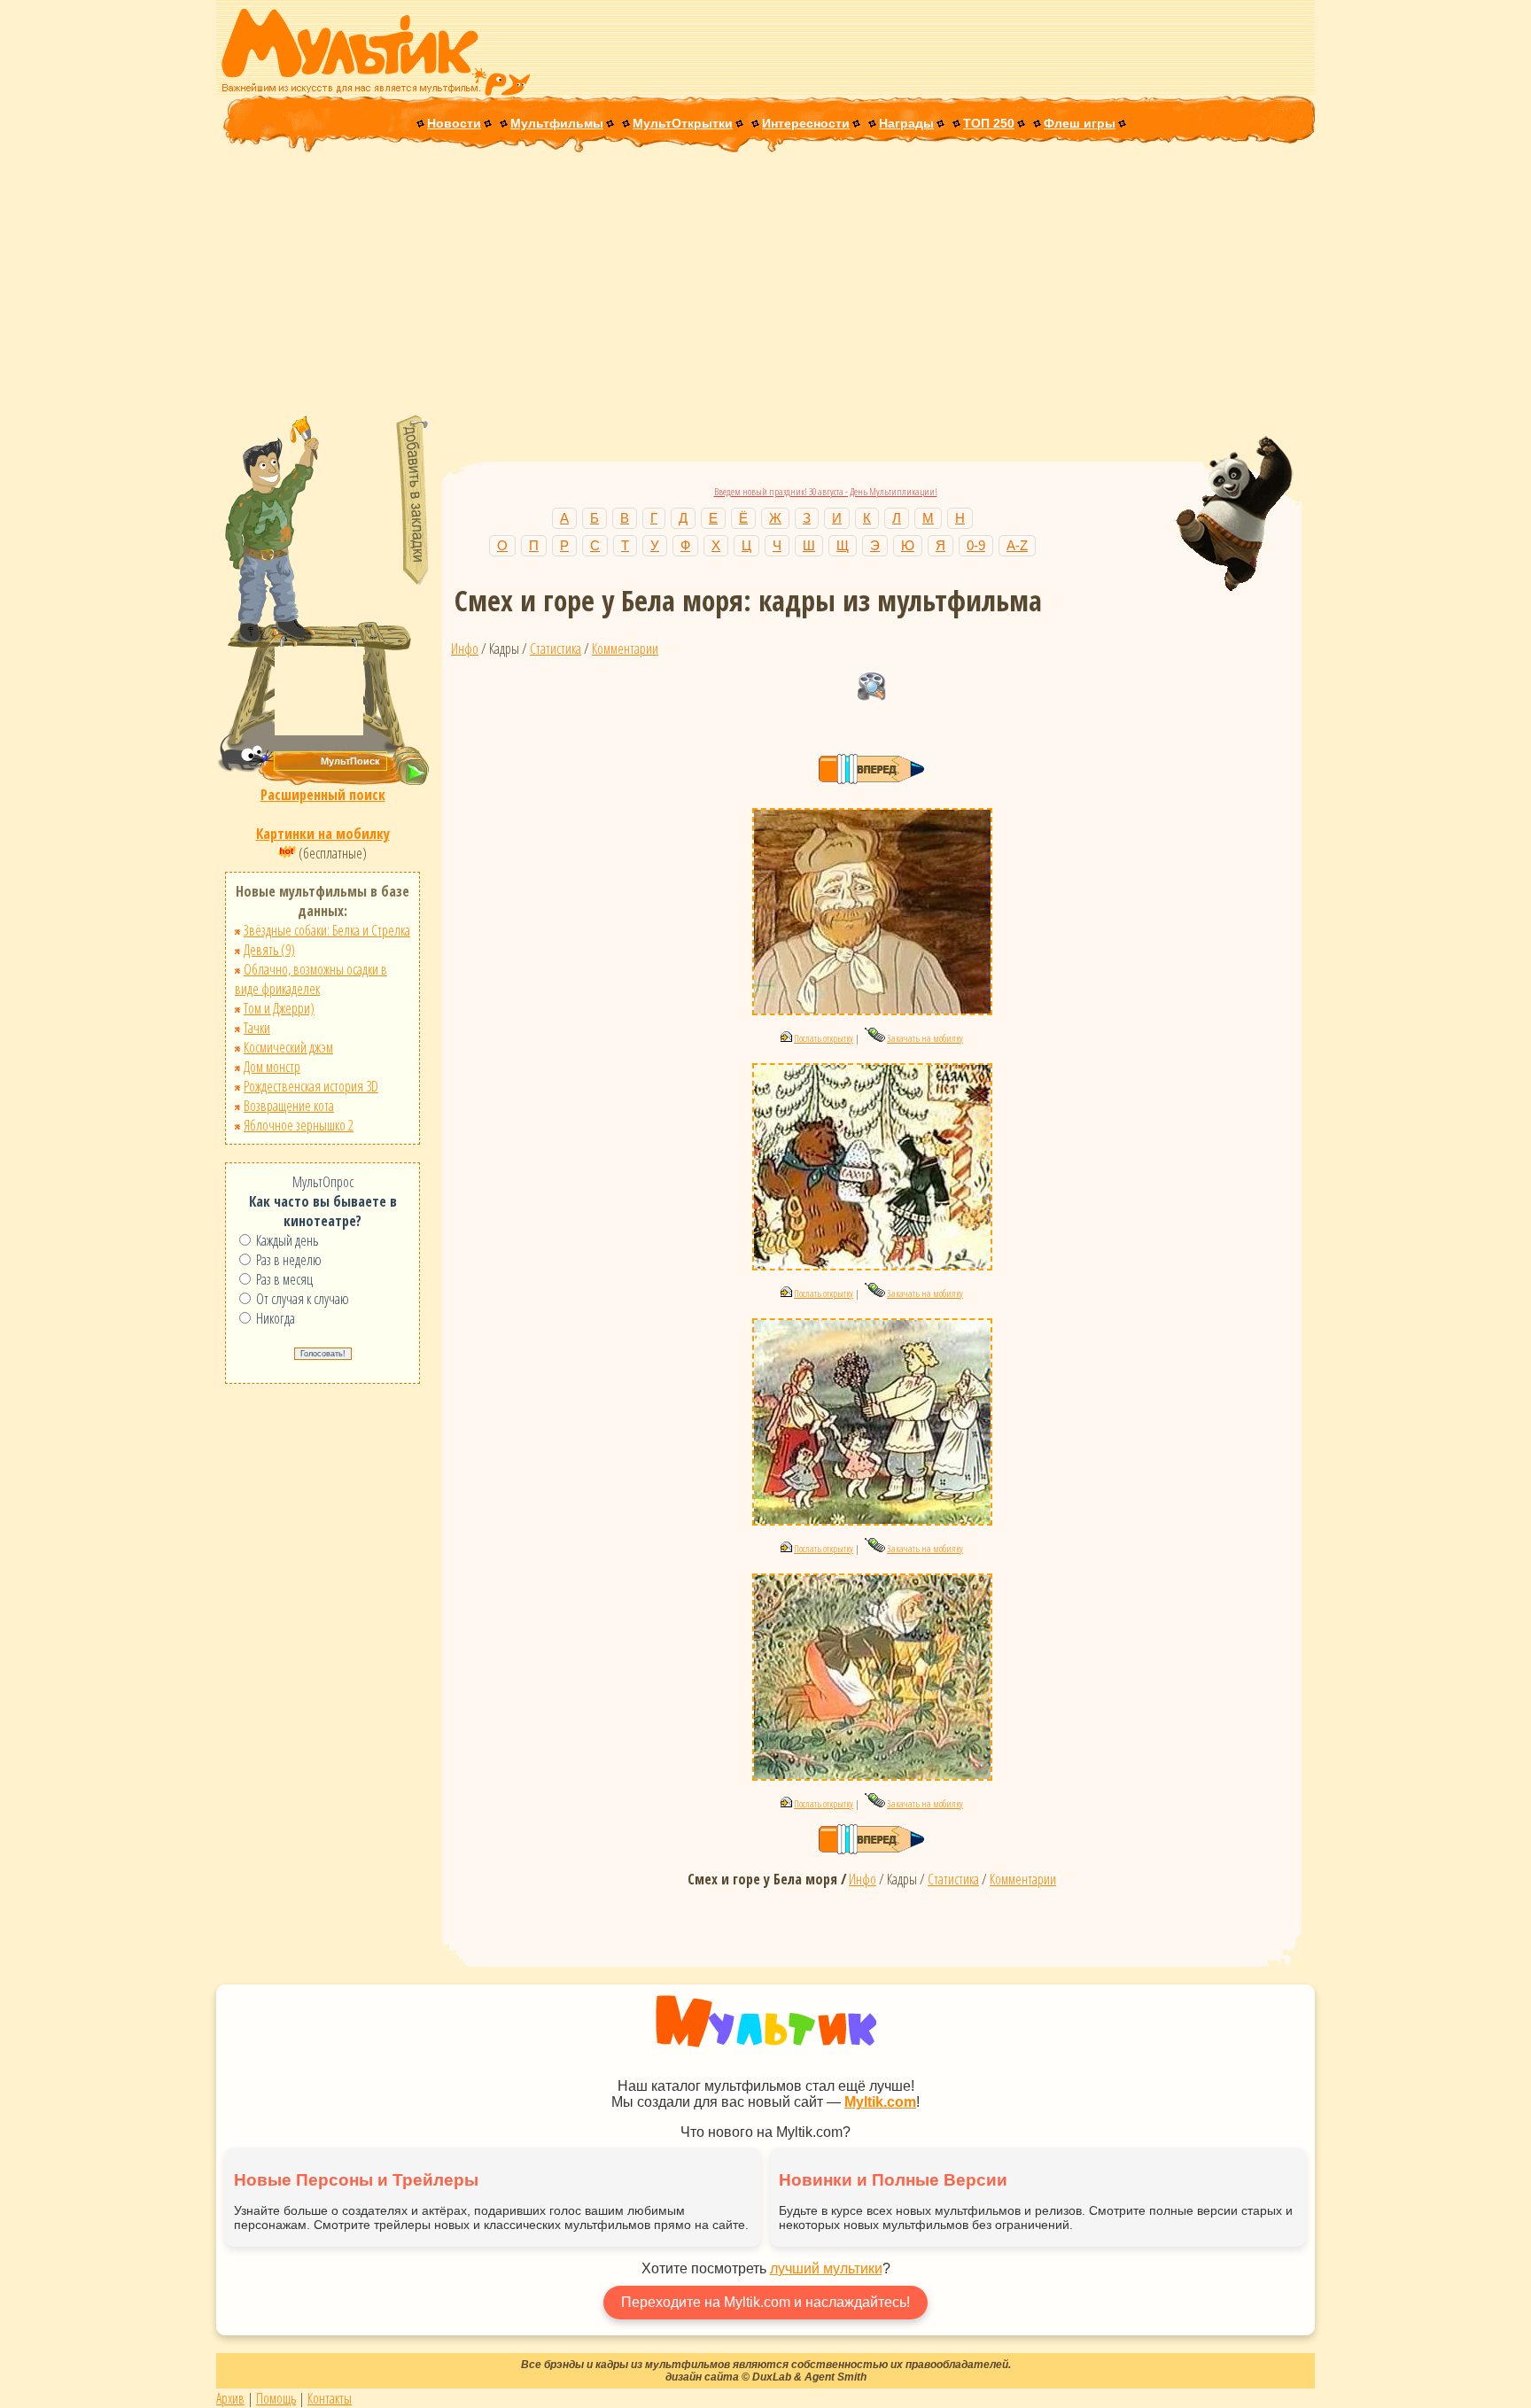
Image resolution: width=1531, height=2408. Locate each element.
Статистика (556, 649)
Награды (906, 123)
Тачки (257, 1028)
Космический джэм (288, 1047)
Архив (230, 2398)
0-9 (976, 545)
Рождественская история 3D (311, 1086)
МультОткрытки (683, 123)
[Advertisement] (765, 285)
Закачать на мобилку (925, 1038)
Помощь (276, 2398)
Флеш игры (1080, 123)
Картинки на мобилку (323, 834)
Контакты (330, 2398)
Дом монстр (272, 1067)
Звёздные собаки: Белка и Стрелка (327, 930)
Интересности (806, 123)
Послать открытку (824, 1038)
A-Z (1017, 545)
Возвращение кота (289, 1106)
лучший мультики (826, 2268)
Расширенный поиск (323, 795)
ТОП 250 (989, 123)
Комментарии (625, 649)
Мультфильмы (557, 123)
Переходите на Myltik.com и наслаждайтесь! (765, 2302)
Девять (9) (269, 950)
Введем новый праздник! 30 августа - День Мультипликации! (826, 491)
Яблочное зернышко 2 (299, 1125)
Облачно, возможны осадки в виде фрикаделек (311, 979)
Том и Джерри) (279, 1008)
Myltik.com (880, 2102)
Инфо (465, 649)
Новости (454, 123)
